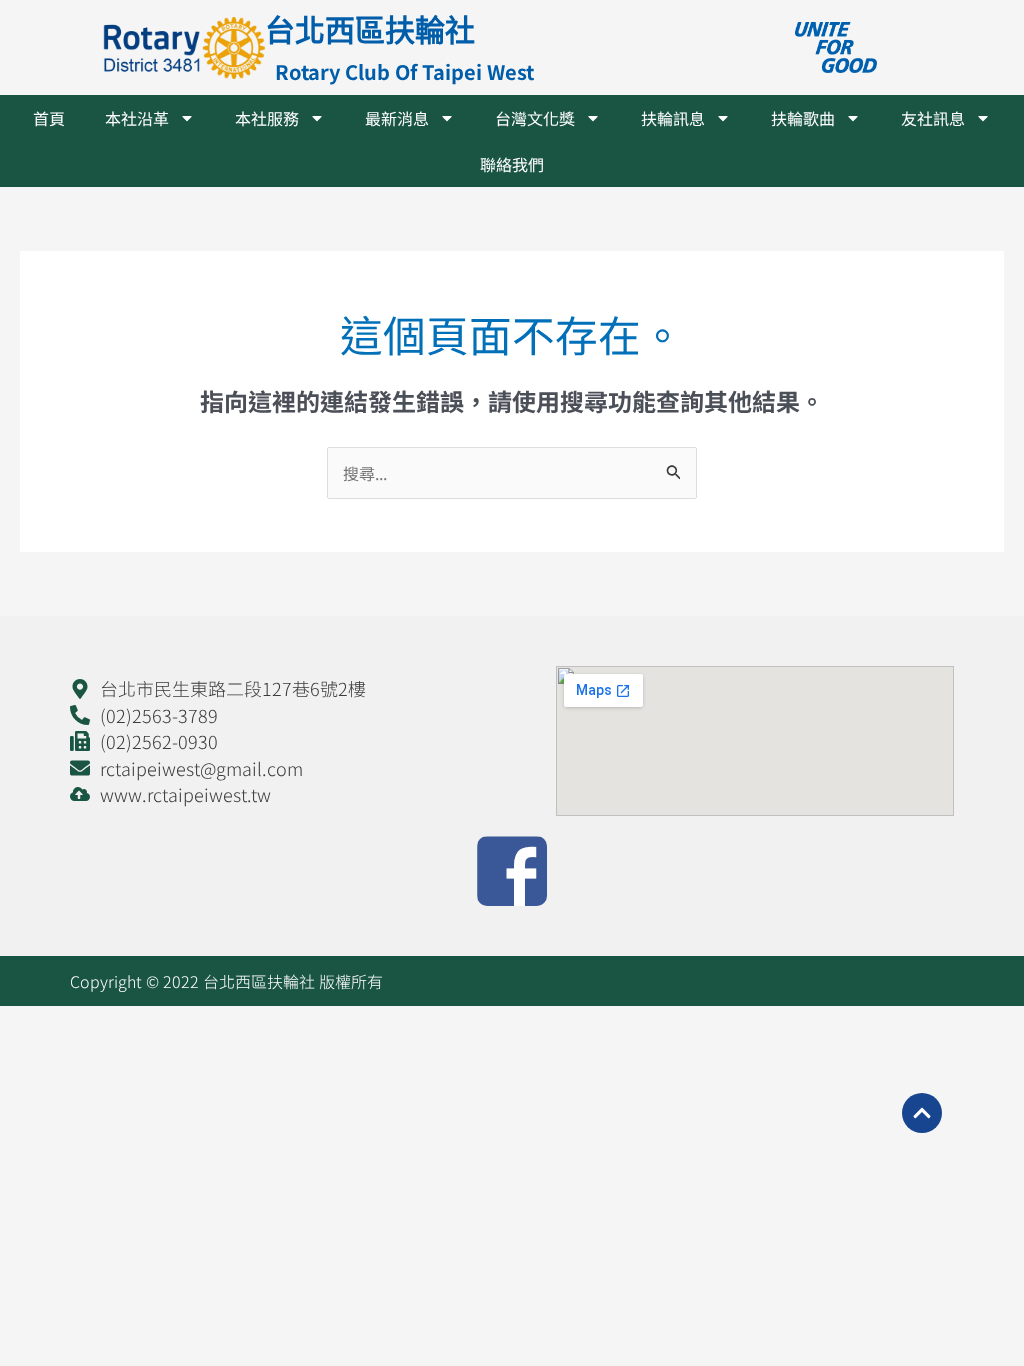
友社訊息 (933, 118)
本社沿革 (137, 118)
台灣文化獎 (535, 118)
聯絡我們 (512, 164)
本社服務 (267, 118)
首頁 (49, 118)
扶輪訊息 (673, 118)
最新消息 (397, 118)
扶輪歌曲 (803, 118)
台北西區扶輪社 (370, 29)
